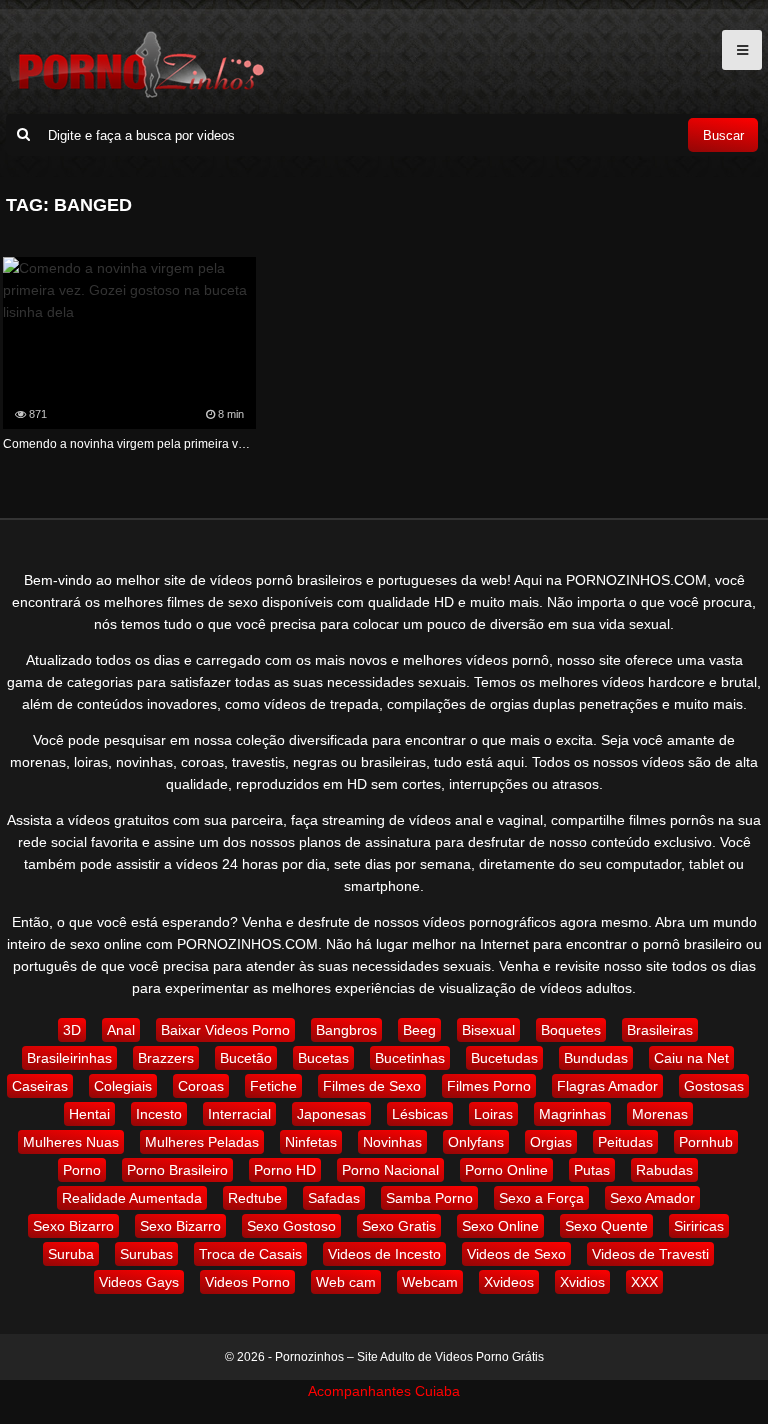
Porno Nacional (390, 1170)
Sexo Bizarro (73, 1226)
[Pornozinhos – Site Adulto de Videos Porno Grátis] (136, 95)
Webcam (430, 1282)
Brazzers (166, 1058)
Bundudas (596, 1058)
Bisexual (488, 1030)
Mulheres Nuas (71, 1142)
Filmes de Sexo (372, 1086)
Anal (121, 1030)
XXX (644, 1282)
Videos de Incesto (384, 1254)
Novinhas (392, 1142)
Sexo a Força (541, 1198)
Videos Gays (139, 1282)
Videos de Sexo (516, 1254)
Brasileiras (660, 1030)
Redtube (255, 1198)
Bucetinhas (410, 1058)
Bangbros (346, 1030)
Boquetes (571, 1030)
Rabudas (664, 1170)
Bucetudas (504, 1058)
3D (72, 1030)
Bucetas (323, 1058)
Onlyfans (476, 1142)
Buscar (723, 135)
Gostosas (714, 1086)
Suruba (71, 1254)
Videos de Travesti (650, 1254)
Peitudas (625, 1142)
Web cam (346, 1282)
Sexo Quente (606, 1226)
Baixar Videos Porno (225, 1030)
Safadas (334, 1198)
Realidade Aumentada (132, 1198)
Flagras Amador (607, 1086)
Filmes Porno (489, 1086)
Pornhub (706, 1142)
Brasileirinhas (69, 1058)
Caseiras (40, 1086)
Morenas (660, 1114)
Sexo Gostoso (291, 1226)
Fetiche (273, 1086)
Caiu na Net (691, 1058)
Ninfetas (311, 1142)
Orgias (551, 1142)
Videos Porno (247, 1282)
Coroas (201, 1086)
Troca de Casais (250, 1254)
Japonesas (331, 1114)
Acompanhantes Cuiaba (384, 1391)
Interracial (239, 1114)
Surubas (146, 1254)
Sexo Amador (652, 1198)
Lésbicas (420, 1114)
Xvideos (509, 1282)
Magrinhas (572, 1114)
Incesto (159, 1114)
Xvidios (582, 1282)
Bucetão (246, 1058)
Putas (592, 1170)
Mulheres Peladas (202, 1142)
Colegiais (123, 1086)
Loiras (493, 1114)
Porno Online (506, 1170)
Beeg (419, 1030)
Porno (82, 1170)
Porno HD (285, 1170)
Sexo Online (500, 1226)
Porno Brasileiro (177, 1170)
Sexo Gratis (399, 1226)
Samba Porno (429, 1198)
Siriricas (699, 1226)
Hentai (89, 1114)
